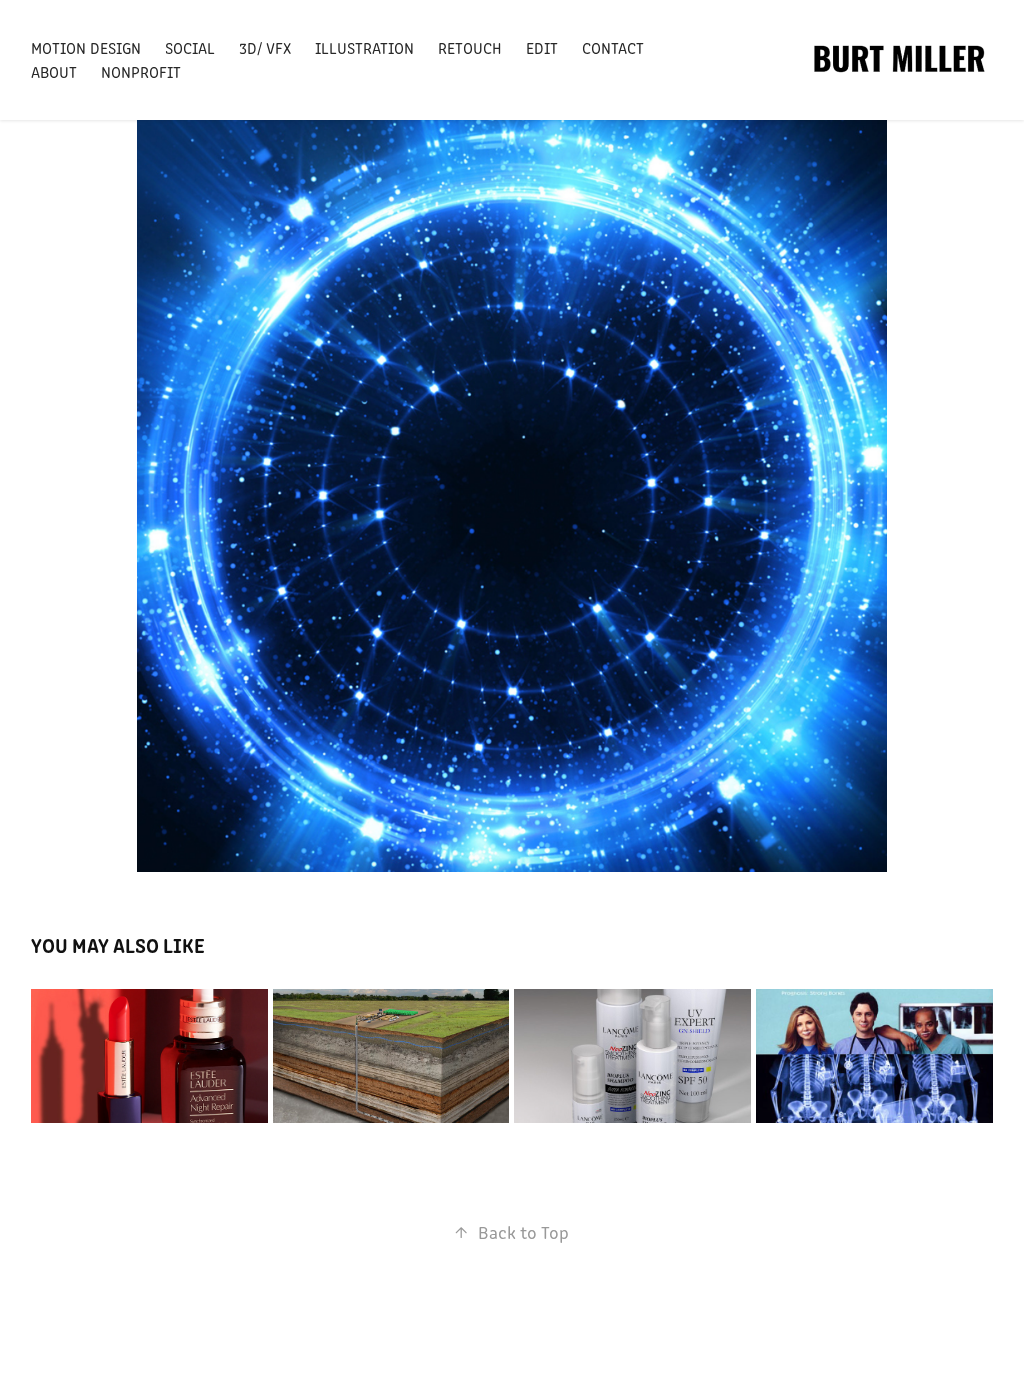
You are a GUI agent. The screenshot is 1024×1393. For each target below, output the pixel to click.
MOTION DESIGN (86, 47)
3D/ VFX (265, 47)
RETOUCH (470, 47)
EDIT (542, 47)
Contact (613, 47)
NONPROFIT (141, 71)
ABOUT (54, 71)
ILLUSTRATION (364, 47)
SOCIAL (190, 47)
